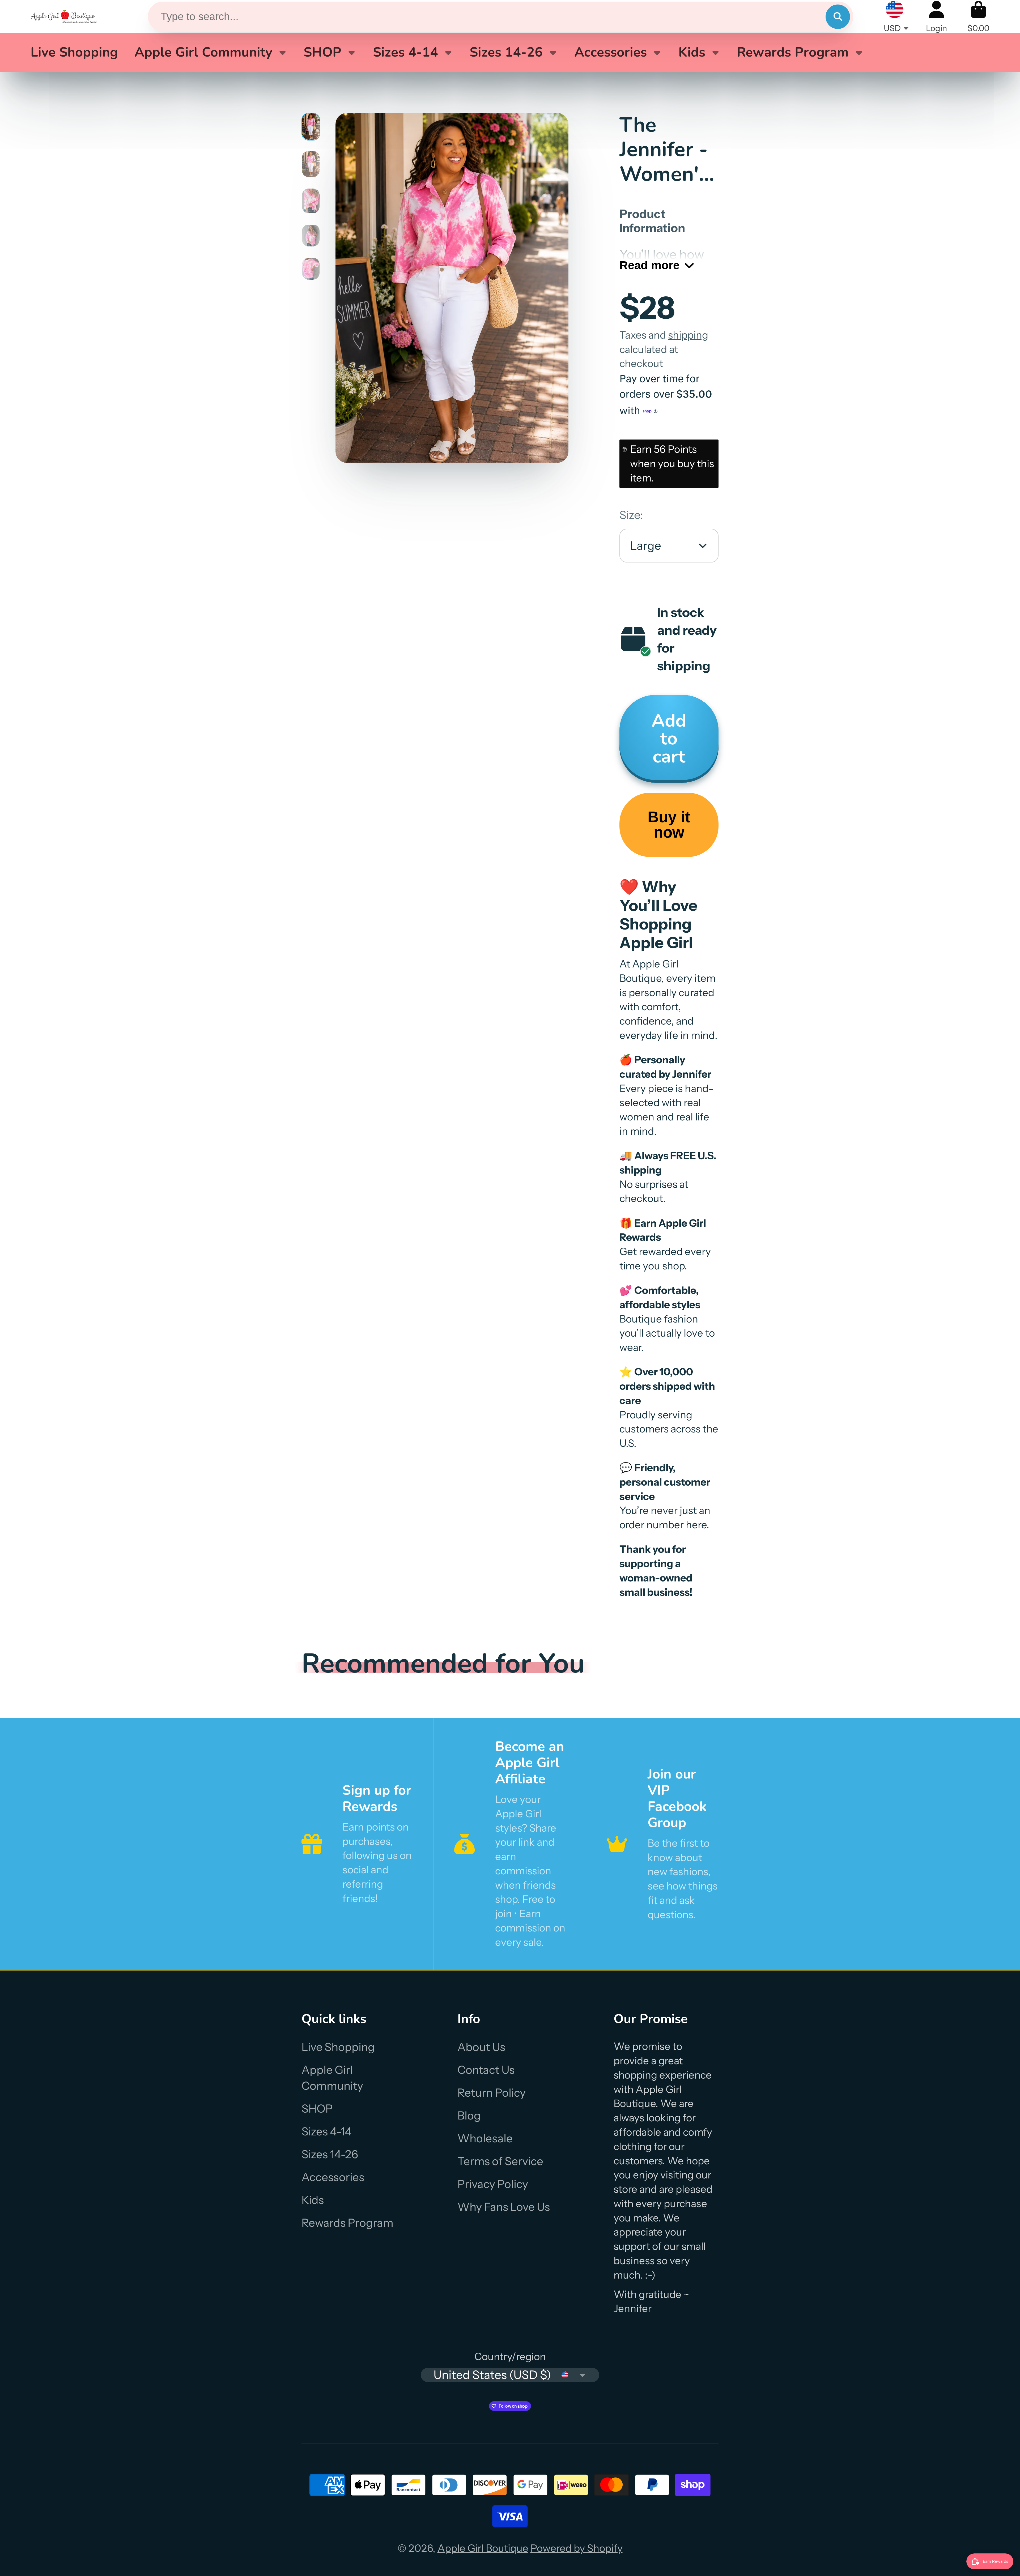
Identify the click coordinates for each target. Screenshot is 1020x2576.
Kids (692, 52)
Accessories (611, 52)
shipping (688, 335)
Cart (978, 17)
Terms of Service (500, 2161)
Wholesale (485, 2138)
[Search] (838, 17)
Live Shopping (74, 52)
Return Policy (492, 2093)
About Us (481, 2047)
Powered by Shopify (577, 2548)
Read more (649, 265)
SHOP (322, 52)
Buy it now (669, 825)
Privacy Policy (493, 2184)
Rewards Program (793, 52)
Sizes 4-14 (405, 52)
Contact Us (486, 2070)
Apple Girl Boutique (483, 2548)
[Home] (64, 16)
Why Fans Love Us (504, 2207)
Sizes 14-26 (506, 52)
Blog (469, 2116)
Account (936, 17)
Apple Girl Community (203, 52)
